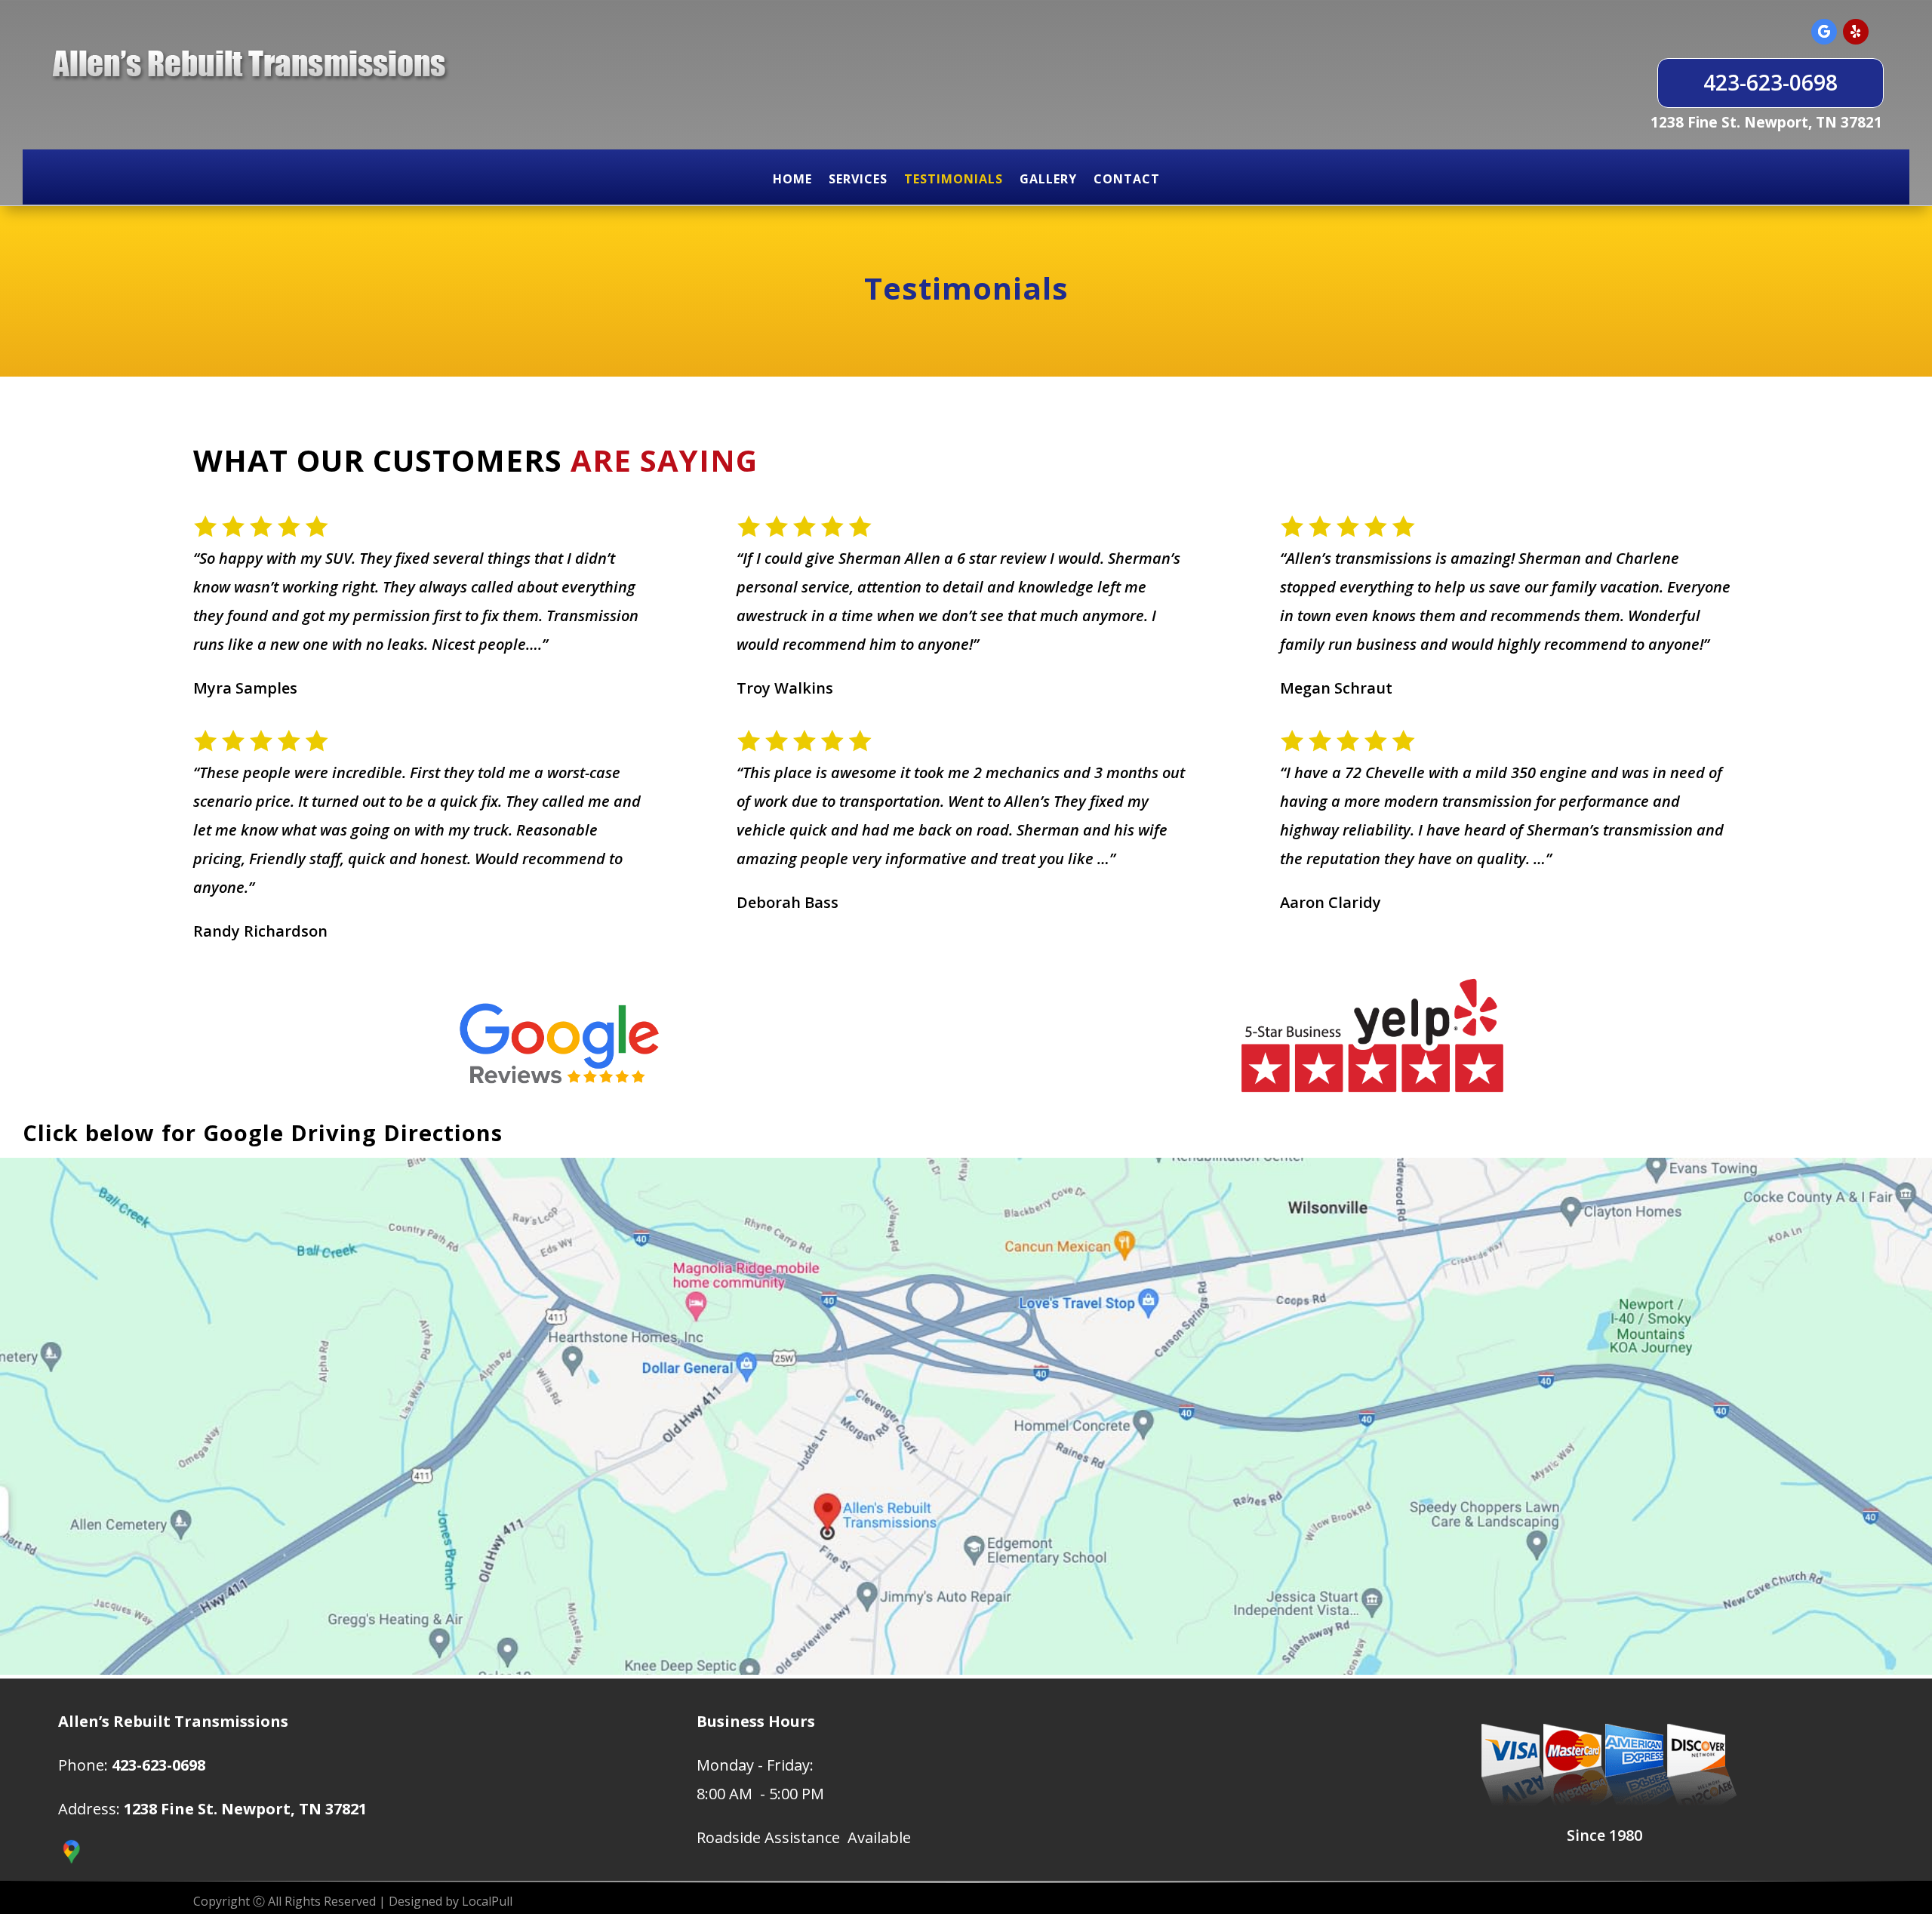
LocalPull (487, 1901)
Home (792, 179)
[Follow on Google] (1824, 32)
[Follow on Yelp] (1856, 32)
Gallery (1048, 179)
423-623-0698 (1770, 82)
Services (858, 179)
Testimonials (954, 179)
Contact (1127, 179)
